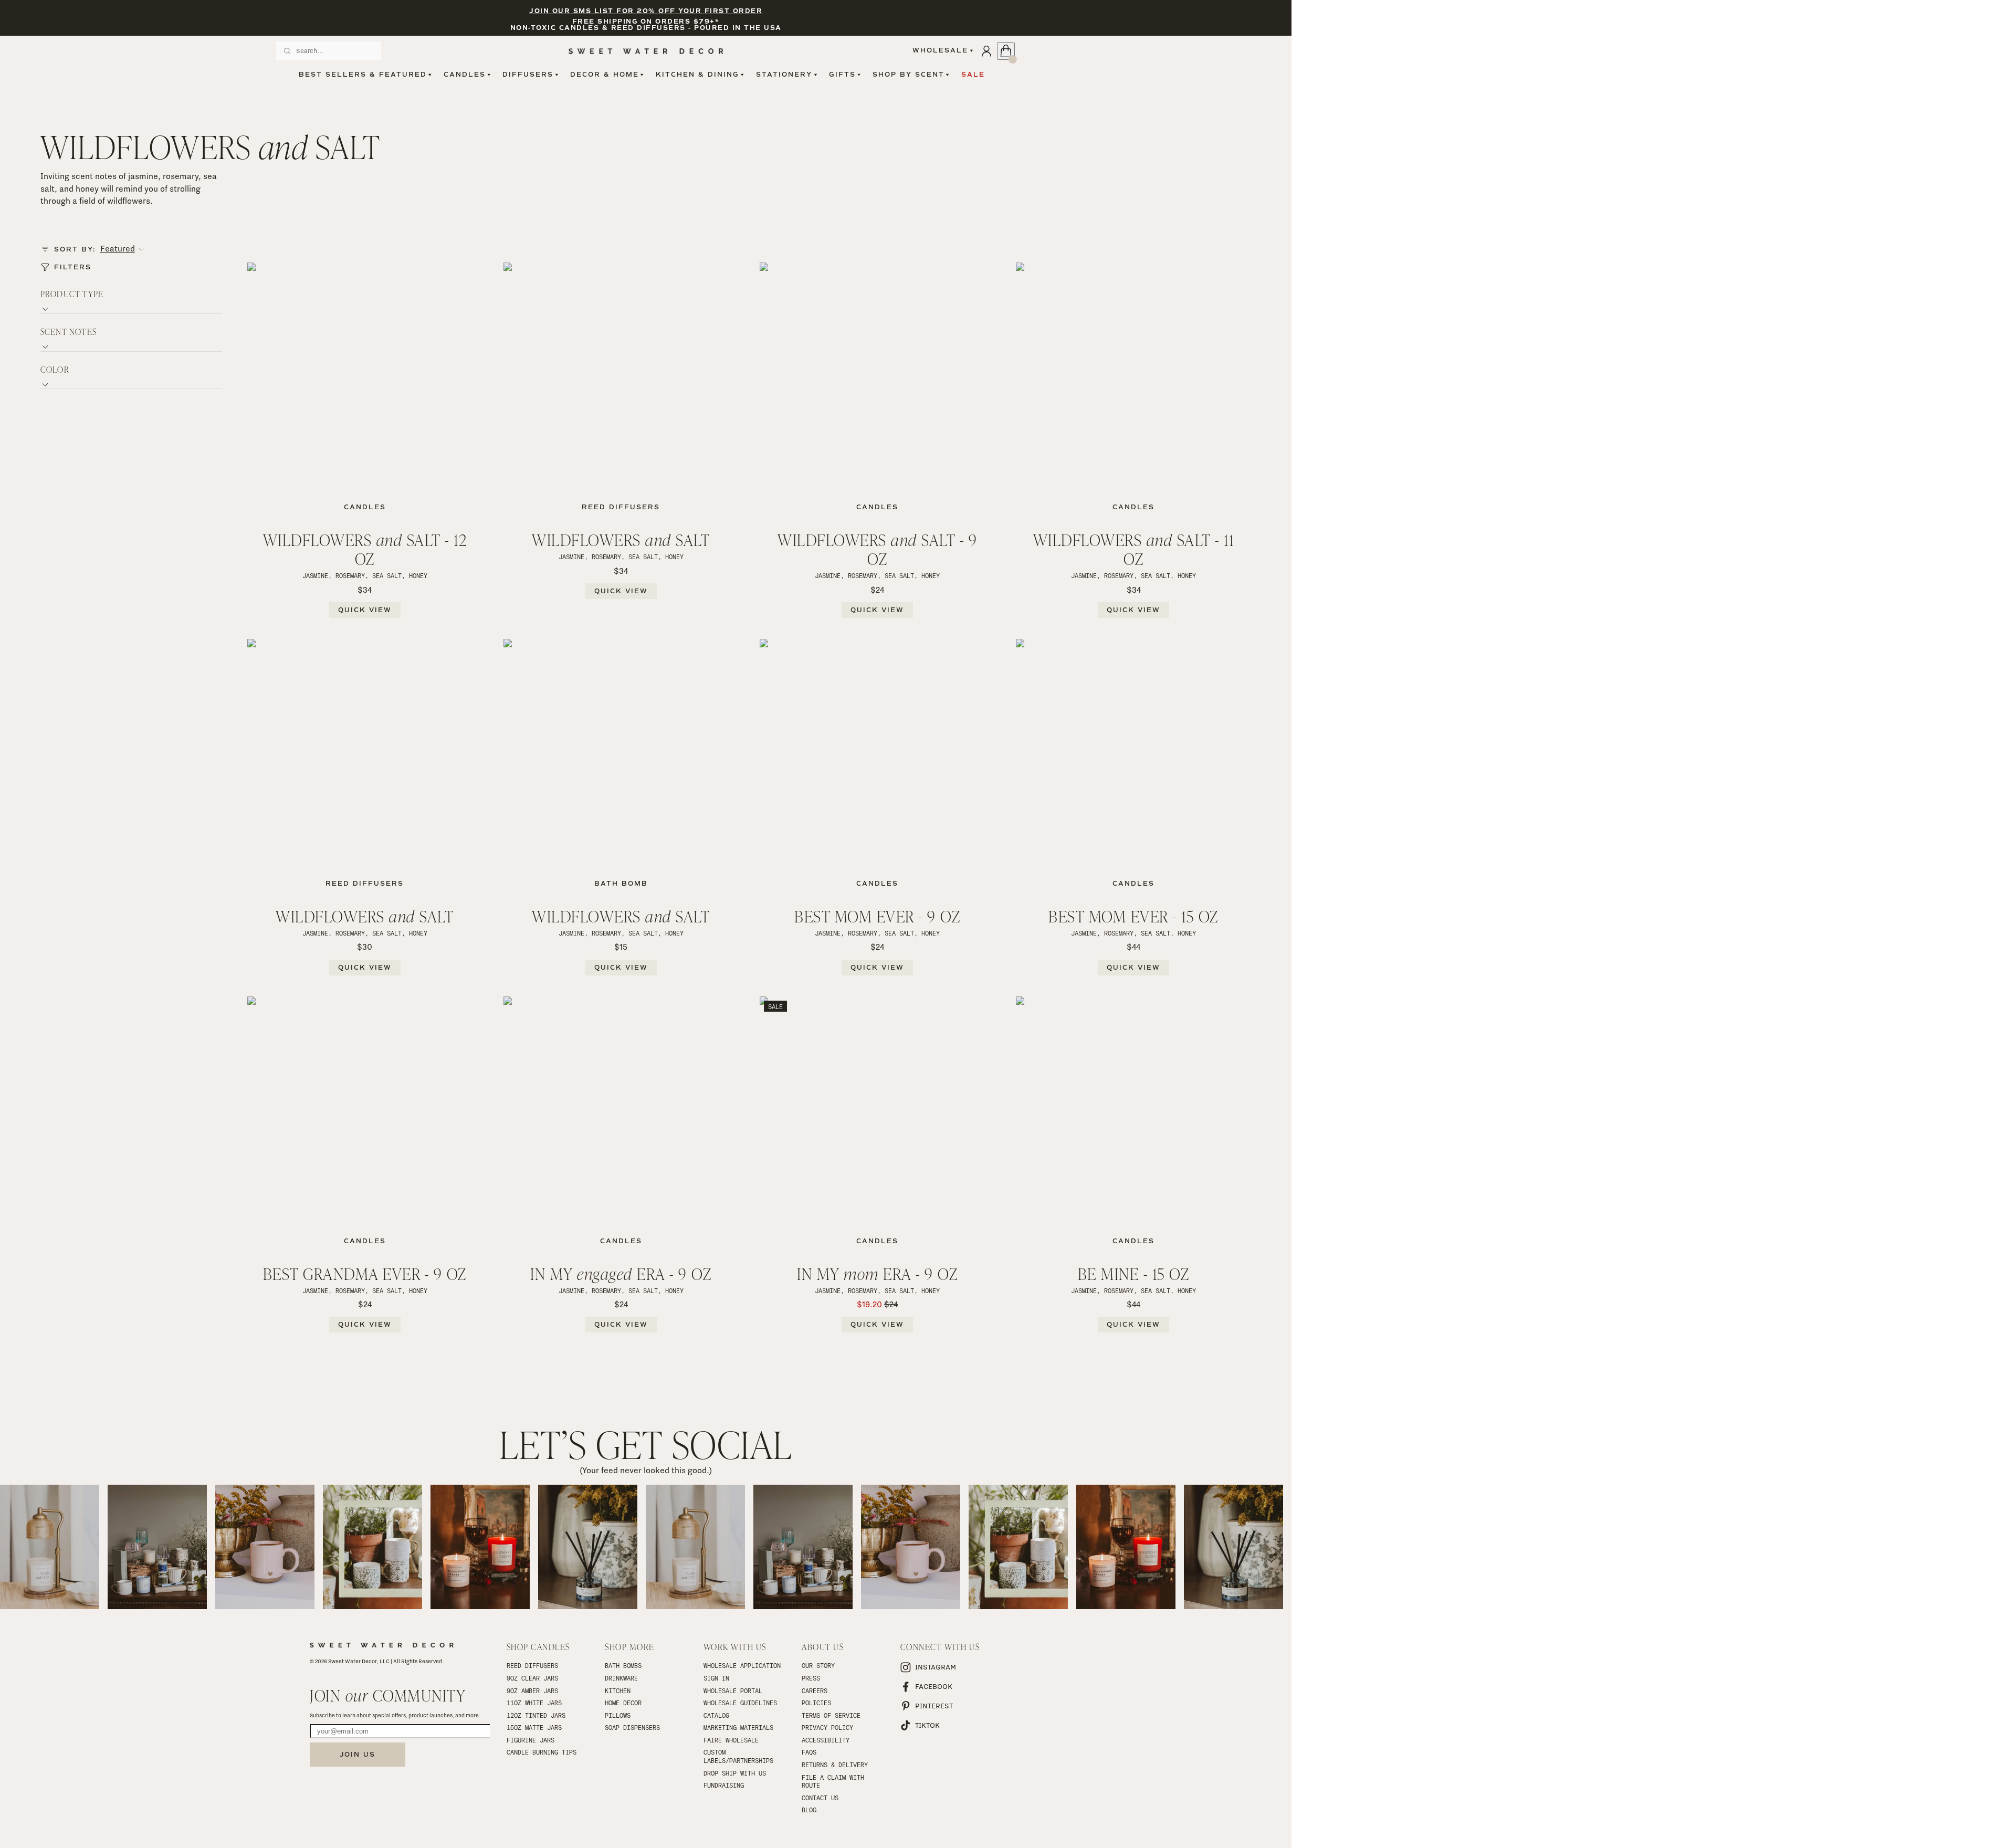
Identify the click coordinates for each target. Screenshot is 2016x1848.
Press (811, 1678)
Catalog (716, 1715)
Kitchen (618, 1690)
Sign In (716, 1678)
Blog (809, 1810)
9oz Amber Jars (532, 1690)
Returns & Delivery (835, 1765)
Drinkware (621, 1678)
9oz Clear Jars (532, 1678)
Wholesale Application (742, 1665)
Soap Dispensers (632, 1727)
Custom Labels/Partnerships (738, 1756)
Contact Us (820, 1798)
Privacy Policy (827, 1727)
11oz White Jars (534, 1703)
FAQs (809, 1752)
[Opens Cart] (1006, 51)
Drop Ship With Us (735, 1773)
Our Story (818, 1665)
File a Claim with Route (835, 1781)
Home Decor (623, 1703)
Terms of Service (831, 1715)
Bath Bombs (623, 1665)
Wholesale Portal (733, 1690)
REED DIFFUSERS (532, 1665)
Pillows (618, 1715)
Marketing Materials (738, 1727)
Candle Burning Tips (542, 1752)
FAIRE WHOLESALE (731, 1740)
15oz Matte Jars (534, 1727)
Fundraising (724, 1785)
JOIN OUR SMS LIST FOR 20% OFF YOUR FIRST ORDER (646, 11)
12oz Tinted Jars (536, 1715)
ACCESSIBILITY (826, 1740)
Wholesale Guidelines (740, 1703)
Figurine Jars (531, 1740)
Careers (815, 1690)
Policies (816, 1703)
